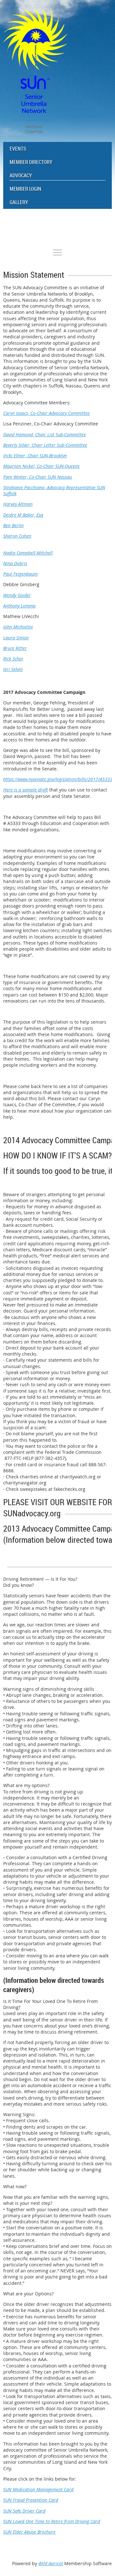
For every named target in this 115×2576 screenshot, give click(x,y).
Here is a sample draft (26, 790)
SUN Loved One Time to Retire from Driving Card (52, 2521)
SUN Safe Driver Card (24, 2511)
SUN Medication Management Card (38, 2489)
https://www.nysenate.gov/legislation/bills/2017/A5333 (58, 779)
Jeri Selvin (13, 669)
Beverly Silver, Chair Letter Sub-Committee (45, 445)
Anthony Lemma (19, 606)
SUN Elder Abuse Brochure (29, 2532)
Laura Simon (16, 638)
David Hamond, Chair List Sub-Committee (45, 434)
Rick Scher (13, 659)
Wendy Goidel (17, 595)
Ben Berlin (13, 525)
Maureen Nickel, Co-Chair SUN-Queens (41, 466)
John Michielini (18, 627)
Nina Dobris (15, 563)
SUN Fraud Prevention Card (31, 2500)
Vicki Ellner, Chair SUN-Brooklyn (35, 456)
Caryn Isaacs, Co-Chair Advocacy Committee (46, 413)
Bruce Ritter (15, 648)
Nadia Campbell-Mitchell (28, 553)
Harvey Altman (18, 504)
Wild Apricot (51, 2563)
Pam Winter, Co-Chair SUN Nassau (38, 477)
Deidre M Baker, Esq (23, 515)
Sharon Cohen (17, 536)
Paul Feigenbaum (20, 574)
